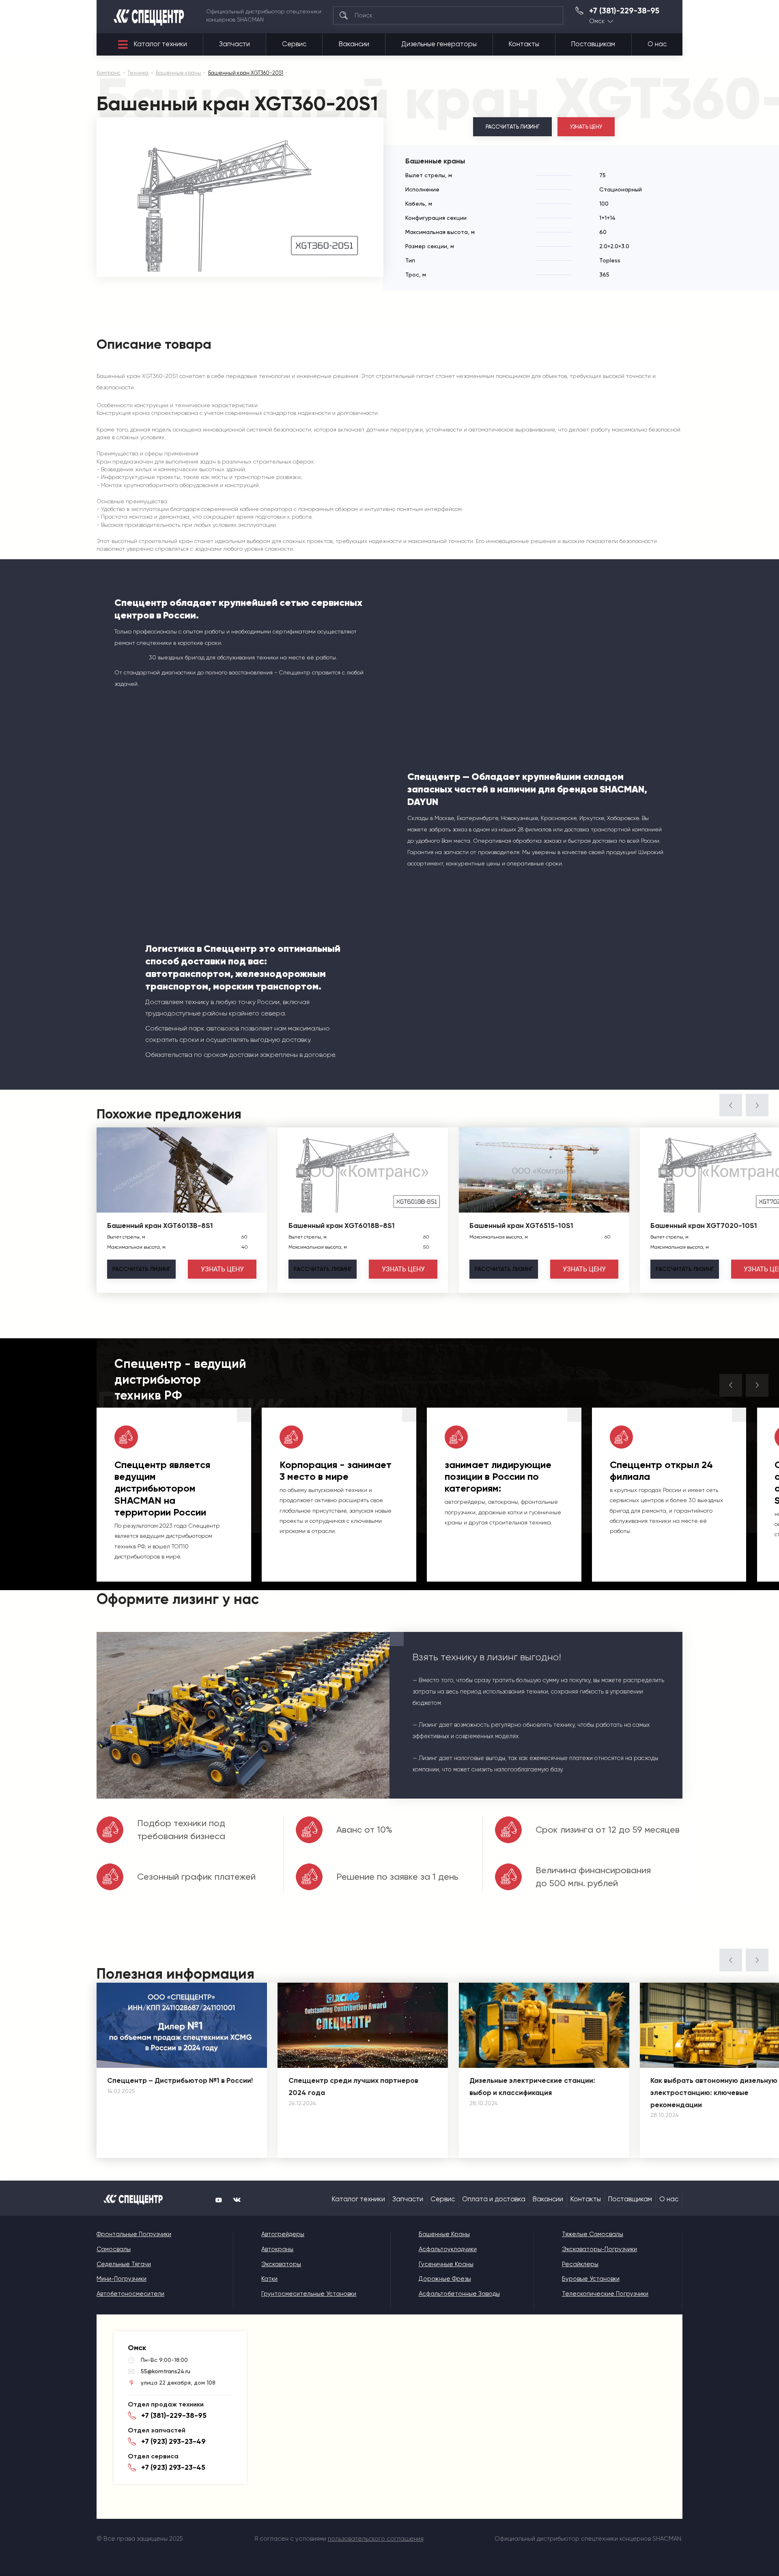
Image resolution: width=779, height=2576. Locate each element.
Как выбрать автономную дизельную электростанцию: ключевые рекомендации (714, 2093)
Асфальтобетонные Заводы (459, 2294)
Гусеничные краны (446, 2264)
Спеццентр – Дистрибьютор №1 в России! (180, 2080)
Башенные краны (444, 2234)
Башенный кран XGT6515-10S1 (521, 1226)
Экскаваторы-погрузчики (599, 2249)
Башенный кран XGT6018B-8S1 (342, 1226)
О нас (657, 44)
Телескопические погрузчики (605, 2294)
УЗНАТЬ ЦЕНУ (586, 127)
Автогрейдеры (283, 2234)
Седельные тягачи (124, 2264)
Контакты (524, 44)
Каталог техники (160, 44)
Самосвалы (114, 2249)
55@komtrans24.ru (166, 2371)
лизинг (141, 1269)
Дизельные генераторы (439, 44)
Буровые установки (591, 2279)
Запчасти (235, 44)
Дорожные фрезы (445, 2279)
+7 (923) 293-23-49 (173, 2441)
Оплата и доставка (494, 2199)
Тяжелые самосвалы (593, 2234)
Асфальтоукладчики (448, 2249)
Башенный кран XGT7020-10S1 (704, 1226)
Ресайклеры (580, 2264)
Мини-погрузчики (122, 2279)
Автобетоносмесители (130, 2294)
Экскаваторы (281, 2264)
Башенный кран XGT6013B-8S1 (160, 1226)
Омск (597, 21)
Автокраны (277, 2249)
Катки (269, 2279)
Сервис (294, 44)
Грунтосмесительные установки (309, 2294)
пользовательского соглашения (376, 2539)
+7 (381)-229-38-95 (624, 11)
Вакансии (354, 44)
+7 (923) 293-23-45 (173, 2467)
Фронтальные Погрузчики (134, 2234)
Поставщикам (593, 44)
